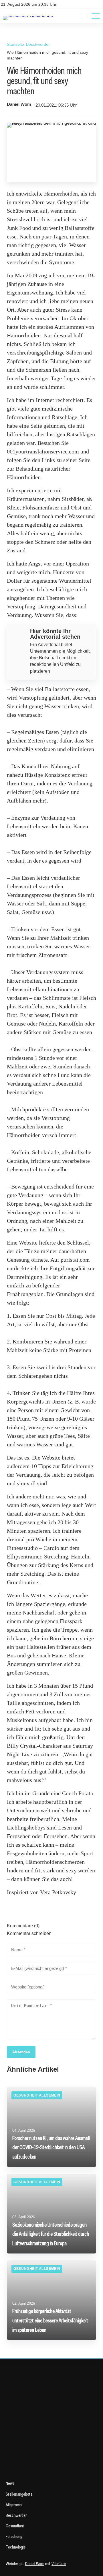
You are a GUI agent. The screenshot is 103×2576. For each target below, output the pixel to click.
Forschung (14, 2536)
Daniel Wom (19, 104)
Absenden (21, 2052)
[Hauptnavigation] (92, 16)
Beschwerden (38, 44)
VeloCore (59, 2564)
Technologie (16, 2547)
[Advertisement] (51, 2423)
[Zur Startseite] (28, 16)
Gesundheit (15, 2526)
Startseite (15, 44)
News (10, 2483)
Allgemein (14, 2505)
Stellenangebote (19, 2494)
